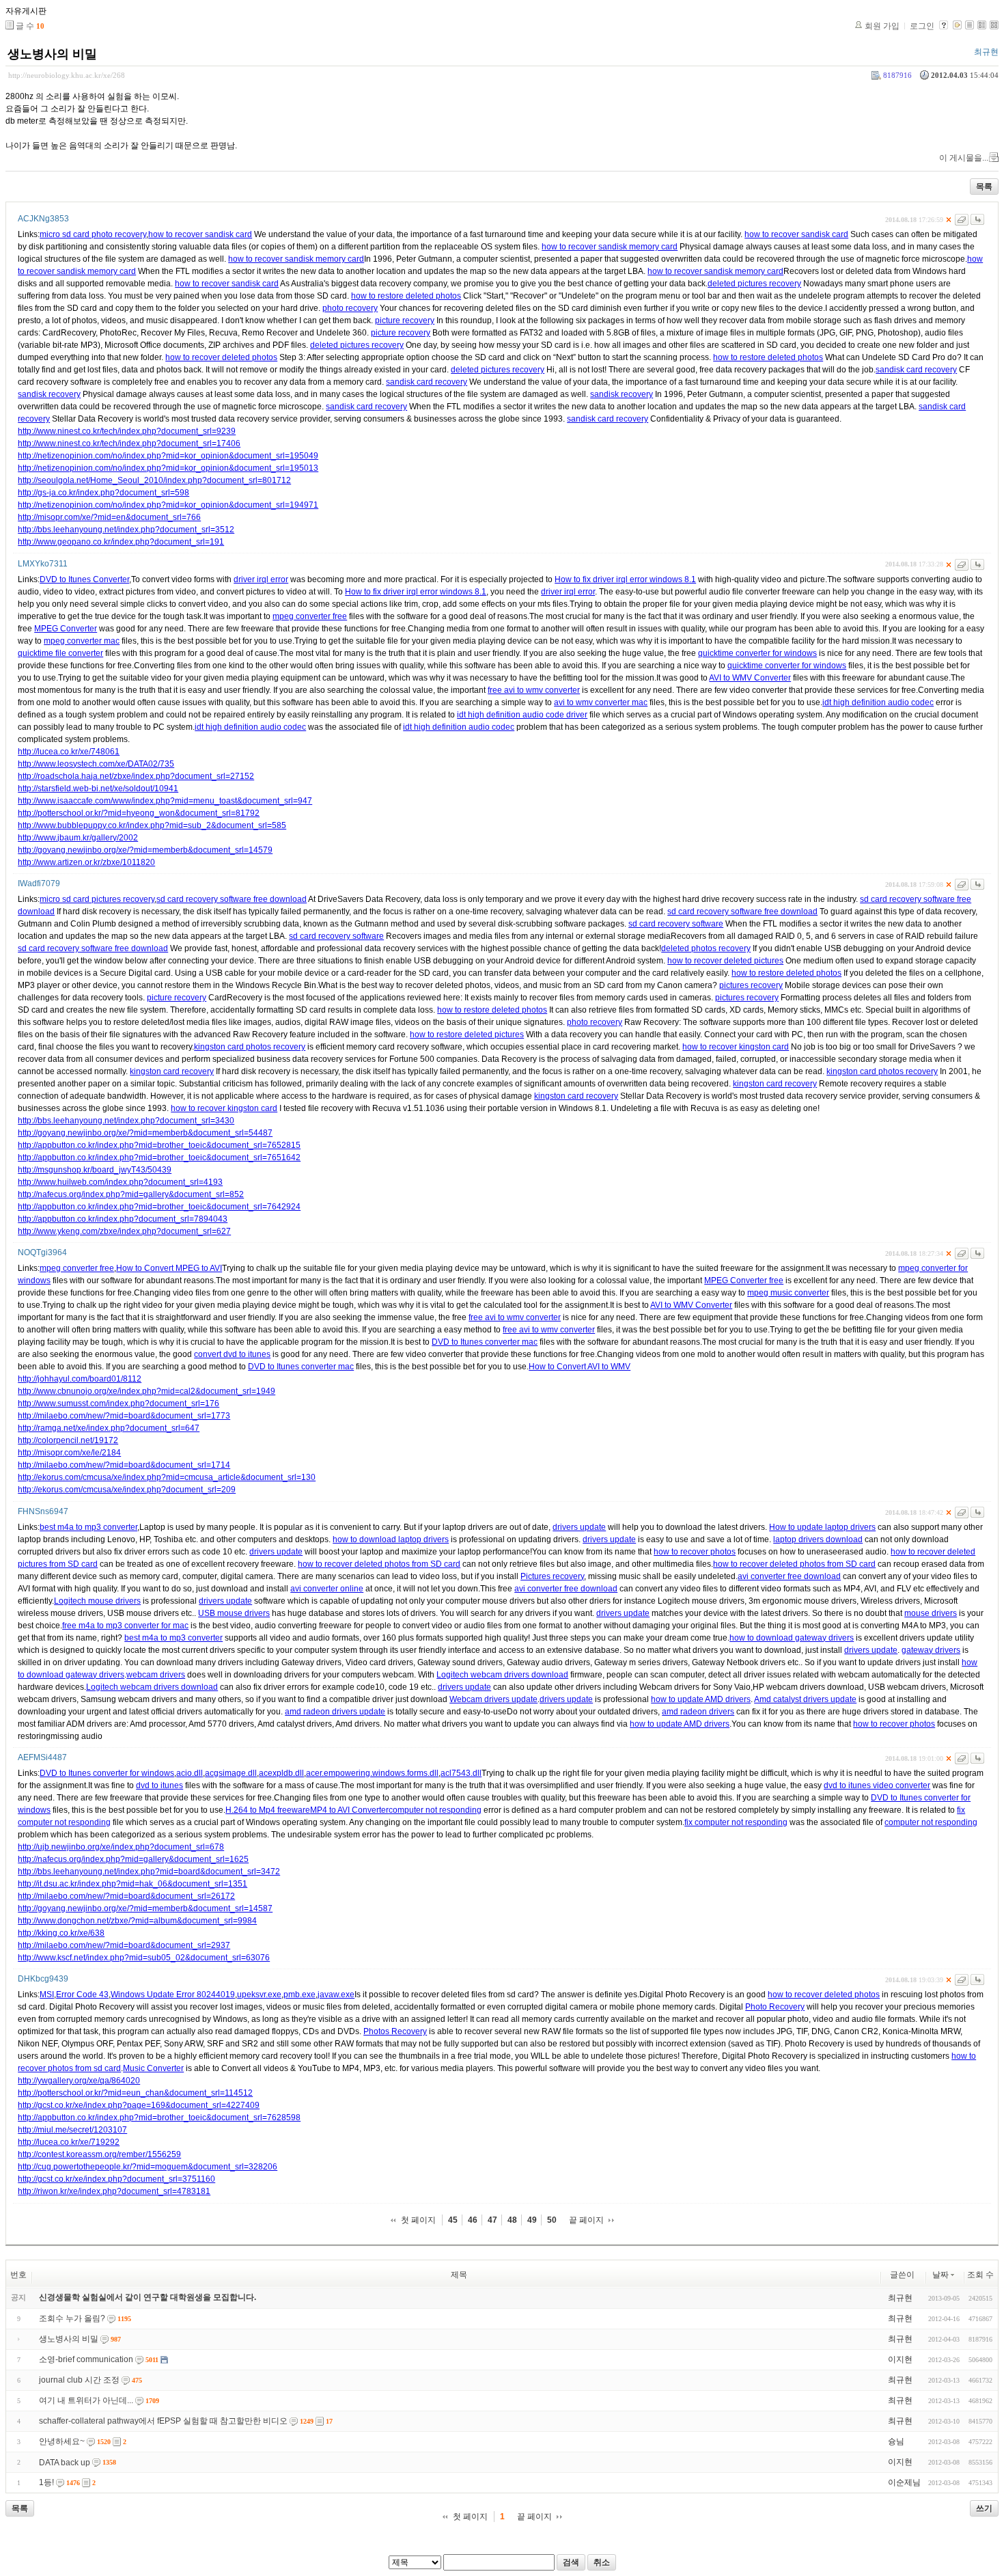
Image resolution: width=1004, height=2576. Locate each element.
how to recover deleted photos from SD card (379, 1564)
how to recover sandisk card (200, 234)
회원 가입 (882, 26)
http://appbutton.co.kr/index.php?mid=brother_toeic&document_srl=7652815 (159, 1145)
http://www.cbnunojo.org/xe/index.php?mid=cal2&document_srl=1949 (147, 1391)
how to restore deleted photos (406, 296)
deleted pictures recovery (754, 284)
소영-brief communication (86, 2359)
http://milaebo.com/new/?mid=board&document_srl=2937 (124, 1945)
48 (512, 2220)
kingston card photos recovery (250, 1047)
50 (552, 2220)
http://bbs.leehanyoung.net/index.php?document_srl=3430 (126, 1121)
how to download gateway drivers (792, 1638)
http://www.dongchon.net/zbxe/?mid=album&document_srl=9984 (137, 1921)
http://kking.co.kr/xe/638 (61, 1933)
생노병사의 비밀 (52, 54)
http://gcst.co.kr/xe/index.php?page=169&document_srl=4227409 (139, 2105)
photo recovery (350, 308)
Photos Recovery (395, 2031)
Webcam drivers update (493, 1699)
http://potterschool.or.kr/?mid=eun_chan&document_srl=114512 (135, 2093)
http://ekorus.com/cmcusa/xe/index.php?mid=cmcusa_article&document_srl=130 (167, 1477)
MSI (47, 1995)
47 (492, 2220)
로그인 (922, 26)
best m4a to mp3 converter (88, 1527)
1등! (46, 2482)
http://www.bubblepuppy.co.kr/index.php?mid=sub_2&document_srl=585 (152, 825)
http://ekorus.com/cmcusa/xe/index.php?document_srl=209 (127, 1490)
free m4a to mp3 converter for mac (125, 1626)
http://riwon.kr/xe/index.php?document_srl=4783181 (114, 2191)
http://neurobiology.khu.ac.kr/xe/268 (67, 75)
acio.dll (190, 1773)
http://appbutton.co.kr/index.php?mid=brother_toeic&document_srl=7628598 (159, 2118)
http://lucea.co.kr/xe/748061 (69, 752)
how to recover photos (695, 1552)
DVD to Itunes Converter (84, 579)
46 (473, 2220)
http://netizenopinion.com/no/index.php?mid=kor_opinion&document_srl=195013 (168, 468)
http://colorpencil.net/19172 (68, 1440)
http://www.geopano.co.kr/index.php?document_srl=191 (121, 542)
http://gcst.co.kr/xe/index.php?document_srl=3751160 (116, 2179)
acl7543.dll (461, 1773)
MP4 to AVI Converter (349, 1810)
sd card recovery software (676, 924)
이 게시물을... (964, 158)
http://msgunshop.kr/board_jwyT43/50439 (95, 1170)
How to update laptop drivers (822, 1527)
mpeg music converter (788, 1293)
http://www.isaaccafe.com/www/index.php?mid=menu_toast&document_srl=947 (165, 801)
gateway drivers (931, 1650)
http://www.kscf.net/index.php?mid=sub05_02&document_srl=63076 (144, 1958)
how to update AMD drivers (701, 1699)
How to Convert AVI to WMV (580, 1367)
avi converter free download (789, 1576)
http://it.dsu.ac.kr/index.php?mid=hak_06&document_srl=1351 (133, 1884)
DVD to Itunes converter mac (485, 1342)
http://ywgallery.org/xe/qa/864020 (79, 2081)
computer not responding (435, 1810)
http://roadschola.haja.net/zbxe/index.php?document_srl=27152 (136, 776)
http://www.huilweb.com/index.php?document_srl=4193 (120, 1182)
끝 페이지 (586, 2220)
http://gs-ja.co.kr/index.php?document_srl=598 (103, 493)
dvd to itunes (159, 1785)
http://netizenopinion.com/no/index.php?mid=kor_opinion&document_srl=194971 (168, 505)
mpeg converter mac (82, 641)
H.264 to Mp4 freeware (268, 1810)
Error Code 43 (82, 1995)
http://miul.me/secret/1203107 (72, 2130)
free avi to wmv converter (534, 690)
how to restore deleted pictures (467, 1034)
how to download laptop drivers (391, 1539)
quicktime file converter (60, 653)
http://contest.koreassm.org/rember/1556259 (99, 2154)
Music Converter (153, 2068)
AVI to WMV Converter (750, 678)
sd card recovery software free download (232, 899)
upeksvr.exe (259, 1995)
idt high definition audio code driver (522, 715)
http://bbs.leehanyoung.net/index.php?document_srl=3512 (126, 530)
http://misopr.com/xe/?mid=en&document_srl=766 (109, 517)
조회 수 (980, 2275)
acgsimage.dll (231, 1773)
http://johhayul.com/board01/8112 (80, 1379)
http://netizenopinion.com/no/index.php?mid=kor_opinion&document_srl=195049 (168, 456)
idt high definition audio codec (878, 702)
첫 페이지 (418, 2220)
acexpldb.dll (281, 1773)
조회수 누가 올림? (72, 2318)
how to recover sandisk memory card (610, 247)
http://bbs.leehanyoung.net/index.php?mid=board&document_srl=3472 (149, 1872)
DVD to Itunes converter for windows (107, 1773)
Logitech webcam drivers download (502, 1675)
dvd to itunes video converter (877, 1785)
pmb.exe (299, 1995)
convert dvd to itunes (232, 1354)
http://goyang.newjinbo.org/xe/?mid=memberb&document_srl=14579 (145, 850)
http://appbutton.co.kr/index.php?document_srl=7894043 (123, 1219)
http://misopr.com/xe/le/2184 (69, 1453)
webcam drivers (156, 1675)
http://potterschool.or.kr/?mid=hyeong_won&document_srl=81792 (139, 813)
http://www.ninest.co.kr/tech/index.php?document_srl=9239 (127, 431)
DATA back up (65, 2463)
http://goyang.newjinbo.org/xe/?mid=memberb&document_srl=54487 (145, 1133)
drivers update (579, 1527)
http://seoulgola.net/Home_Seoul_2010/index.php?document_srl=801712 (154, 480)
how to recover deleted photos (221, 357)
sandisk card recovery (916, 370)
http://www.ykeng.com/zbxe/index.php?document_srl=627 (124, 1231)
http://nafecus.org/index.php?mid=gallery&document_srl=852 (131, 1194)
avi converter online (327, 1589)
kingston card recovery (172, 1071)
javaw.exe (336, 1995)
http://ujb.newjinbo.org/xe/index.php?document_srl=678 (121, 1847)
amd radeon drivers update (335, 1712)
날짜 (940, 2275)
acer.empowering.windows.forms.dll (372, 1773)
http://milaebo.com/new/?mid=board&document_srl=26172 (126, 1896)
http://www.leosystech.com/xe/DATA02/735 (96, 764)
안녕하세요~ (62, 2441)
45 (453, 2220)
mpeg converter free (310, 616)
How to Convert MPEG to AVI (169, 1268)
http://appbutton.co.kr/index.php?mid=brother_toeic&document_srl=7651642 (159, 1157)
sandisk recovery (49, 394)
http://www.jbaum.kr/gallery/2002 (78, 838)
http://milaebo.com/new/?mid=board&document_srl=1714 (124, 1465)
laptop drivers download (818, 1539)
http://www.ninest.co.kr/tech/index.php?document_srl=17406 (129, 443)
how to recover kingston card (736, 1047)
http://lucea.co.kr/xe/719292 (69, 2142)
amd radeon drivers (698, 1712)
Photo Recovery (775, 2007)
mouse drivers (931, 1613)
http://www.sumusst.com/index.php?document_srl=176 (118, 1403)
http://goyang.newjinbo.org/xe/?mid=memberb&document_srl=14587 (145, 1908)
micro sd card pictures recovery (97, 899)
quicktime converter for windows (757, 653)
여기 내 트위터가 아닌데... (86, 2400)
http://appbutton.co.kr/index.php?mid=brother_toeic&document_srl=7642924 (159, 1207)
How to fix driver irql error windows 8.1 (625, 579)
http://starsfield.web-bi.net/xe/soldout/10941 (98, 789)
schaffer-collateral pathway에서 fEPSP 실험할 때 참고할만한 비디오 (163, 2421)
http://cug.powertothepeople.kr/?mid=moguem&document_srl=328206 (148, 2167)
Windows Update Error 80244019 (173, 1995)
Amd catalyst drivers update (805, 1699)
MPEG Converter (66, 629)
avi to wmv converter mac (601, 702)
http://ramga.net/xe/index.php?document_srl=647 (109, 1428)
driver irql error (261, 579)
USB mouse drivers (234, 1613)
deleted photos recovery (706, 948)
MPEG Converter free (744, 1280)
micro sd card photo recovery (93, 234)
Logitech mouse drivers (97, 1601)
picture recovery (405, 320)
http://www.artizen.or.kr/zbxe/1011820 (86, 862)
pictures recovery (751, 985)
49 (532, 2220)
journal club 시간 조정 (79, 2380)
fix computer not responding (736, 1822)
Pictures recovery (552, 1576)
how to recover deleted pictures (725, 961)
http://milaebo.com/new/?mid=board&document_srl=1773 (124, 1416)
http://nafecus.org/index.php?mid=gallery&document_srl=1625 (133, 1859)
